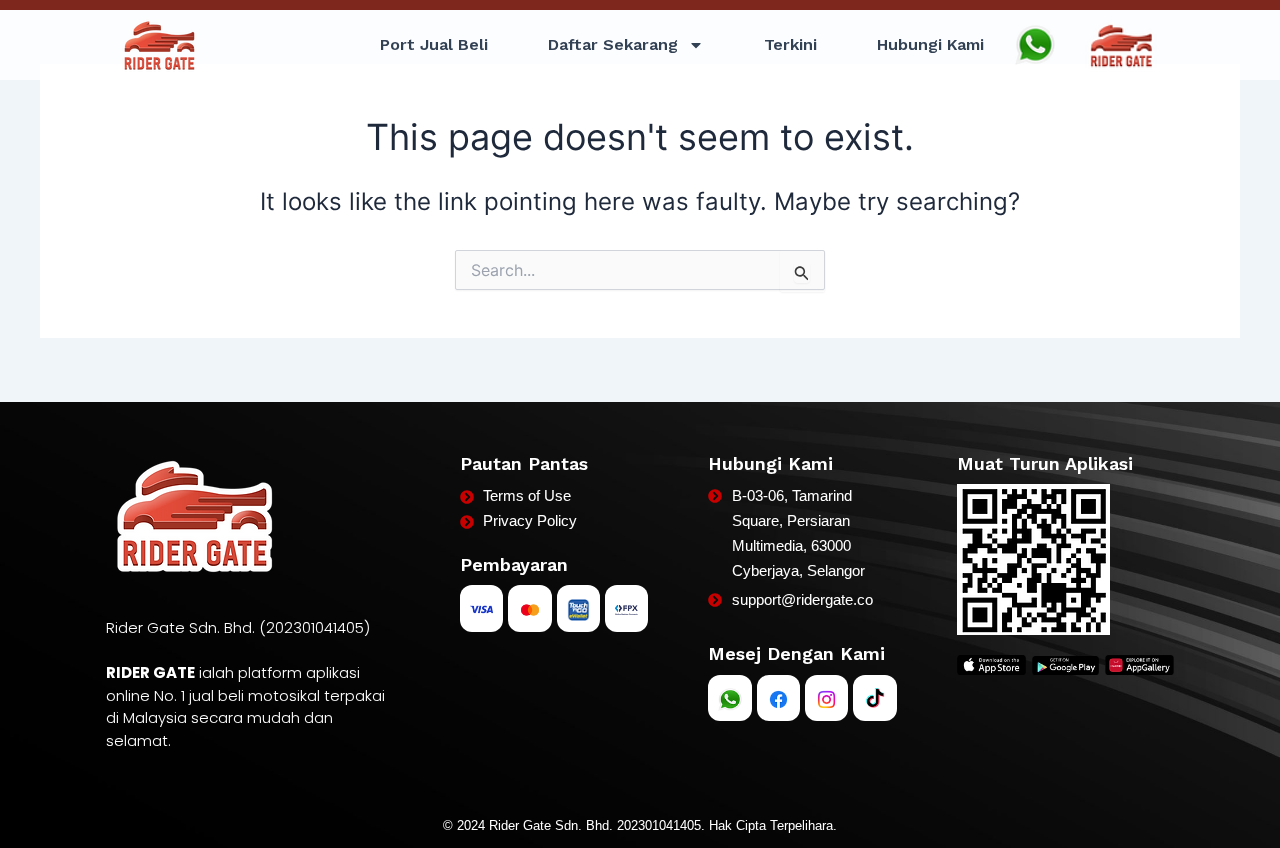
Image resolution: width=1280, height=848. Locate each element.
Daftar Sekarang (613, 44)
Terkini (790, 44)
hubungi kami (930, 44)
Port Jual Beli (434, 44)
